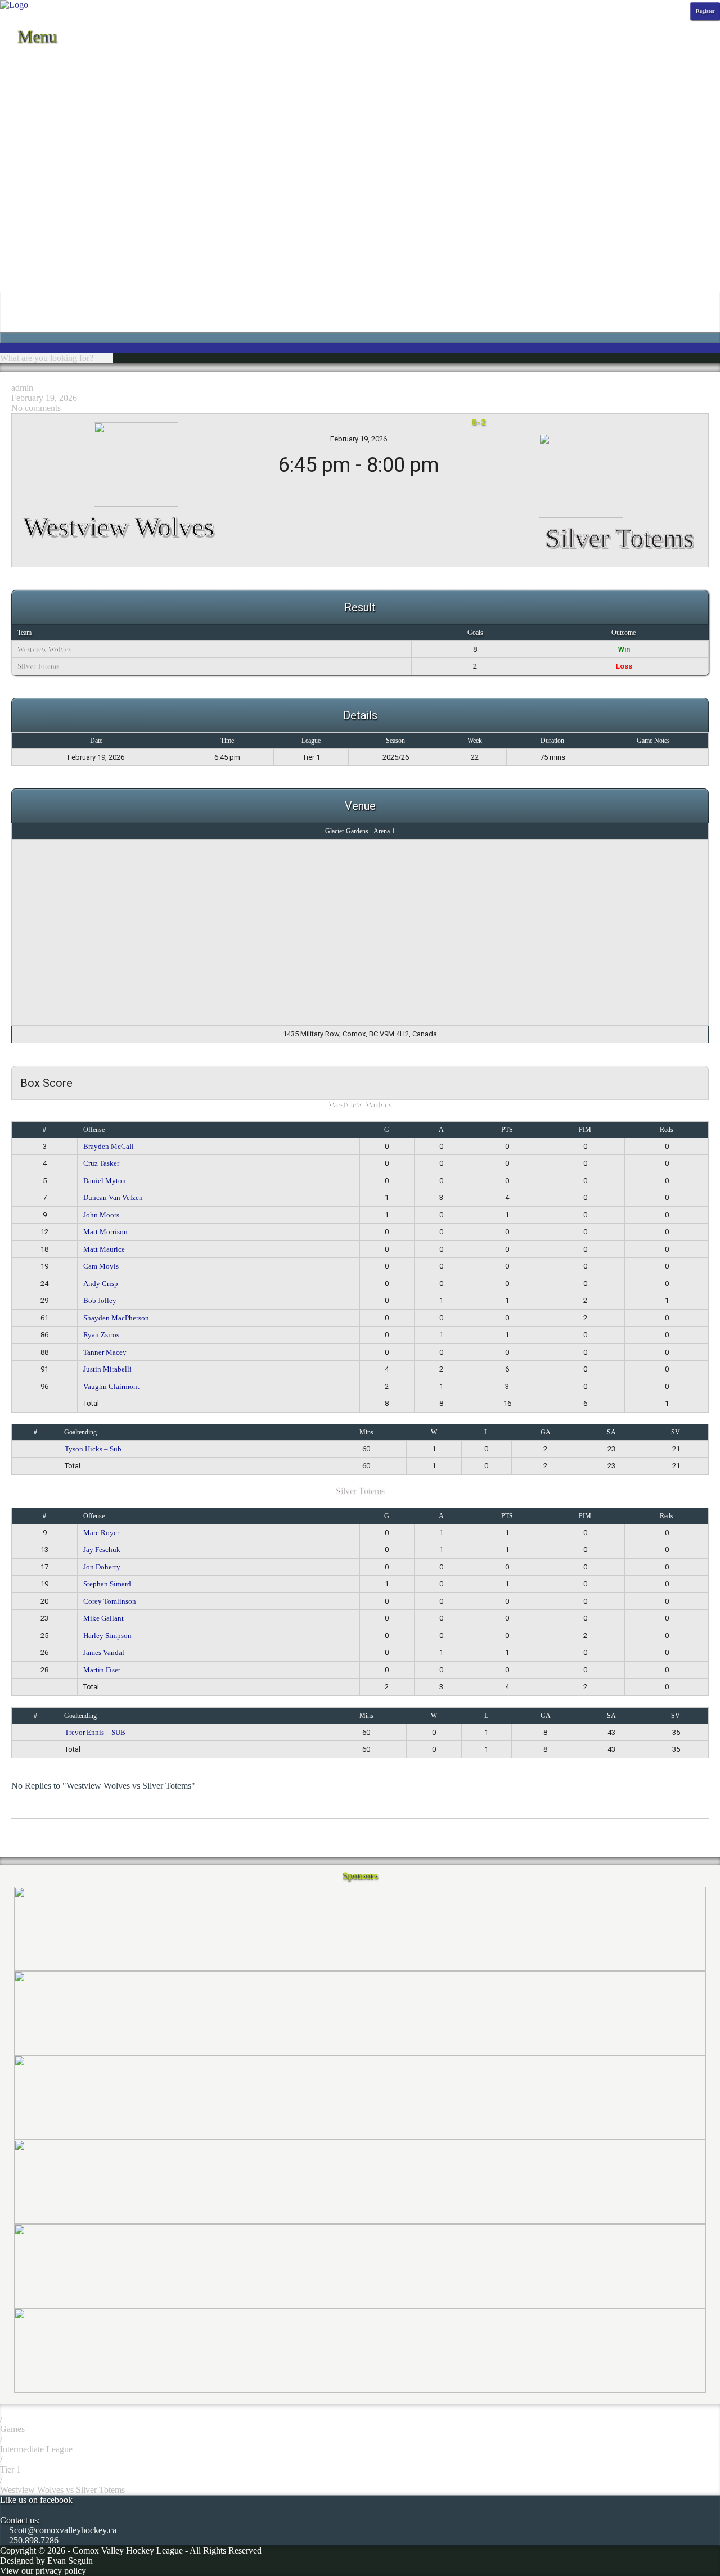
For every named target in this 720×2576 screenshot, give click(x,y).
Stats (8, 91)
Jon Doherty (102, 1567)
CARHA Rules (27, 243)
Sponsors (16, 132)
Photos (12, 122)
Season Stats (22, 101)
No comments (36, 408)
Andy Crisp (101, 1284)
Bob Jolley (100, 1300)
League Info (22, 142)
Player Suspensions (34, 213)
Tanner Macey (105, 1352)
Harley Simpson (107, 1636)
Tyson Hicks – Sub (93, 1449)
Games (12, 2429)
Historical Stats (27, 112)
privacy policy (61, 2571)
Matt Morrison (105, 1232)
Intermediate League (36, 2449)
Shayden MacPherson (116, 1318)
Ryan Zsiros (101, 1335)
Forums (13, 182)
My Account (22, 304)
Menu (35, 36)
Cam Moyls (101, 1266)
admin (22, 388)
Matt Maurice (104, 1249)
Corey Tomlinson (110, 1601)
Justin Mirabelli (107, 1369)
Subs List (17, 274)
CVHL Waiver (26, 162)
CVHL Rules (24, 253)
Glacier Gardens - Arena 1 (360, 831)
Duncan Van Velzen (113, 1197)
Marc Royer (101, 1533)
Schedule (16, 71)
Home (11, 61)
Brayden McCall (109, 1146)
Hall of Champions (34, 193)
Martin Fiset (102, 1670)
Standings (17, 81)
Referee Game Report (39, 223)
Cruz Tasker (101, 1163)
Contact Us (20, 152)
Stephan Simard (107, 1584)
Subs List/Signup (30, 263)
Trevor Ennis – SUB (95, 1732)
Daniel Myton (105, 1181)
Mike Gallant (103, 1618)
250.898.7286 (33, 2540)
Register (705, 11)
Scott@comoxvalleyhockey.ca (62, 2530)
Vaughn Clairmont (111, 1386)
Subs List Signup (30, 284)
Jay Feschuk (102, 1549)
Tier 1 (10, 2469)
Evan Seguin (70, 2561)
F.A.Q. (12, 172)
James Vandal (104, 1652)
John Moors (101, 1215)
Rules (10, 233)
